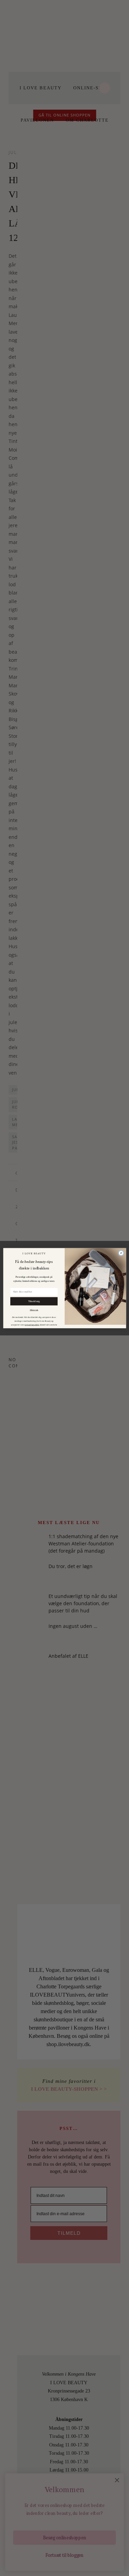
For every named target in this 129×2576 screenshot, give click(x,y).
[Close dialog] (121, 1253)
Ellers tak (34, 1310)
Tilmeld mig (34, 1301)
